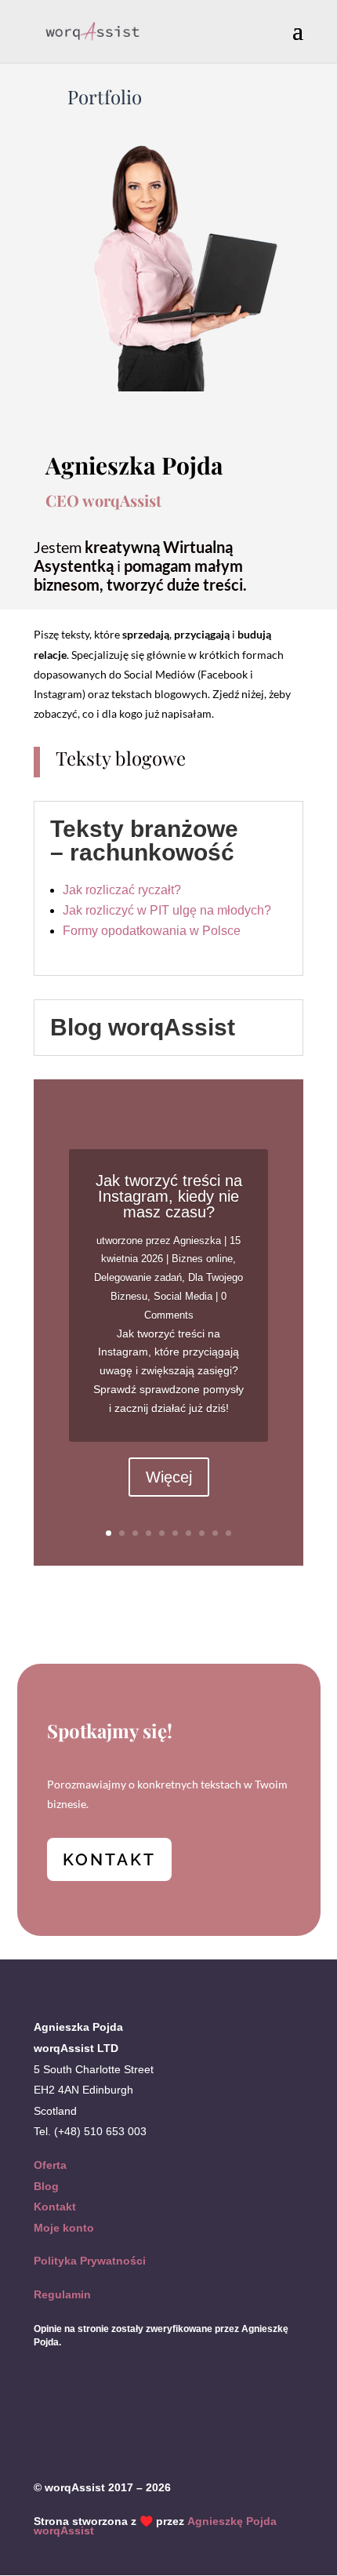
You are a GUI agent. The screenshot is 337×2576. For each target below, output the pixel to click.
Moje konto (64, 2228)
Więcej (169, 1477)
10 (228, 1533)
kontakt (109, 1859)
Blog (46, 2186)
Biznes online (202, 1259)
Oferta (50, 2165)
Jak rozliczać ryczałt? (122, 890)
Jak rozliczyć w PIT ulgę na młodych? (167, 910)
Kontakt (55, 2207)
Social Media (183, 1296)
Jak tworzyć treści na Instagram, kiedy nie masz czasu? (169, 1196)
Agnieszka (197, 1241)
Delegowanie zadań (138, 1277)
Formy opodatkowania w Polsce (152, 931)
